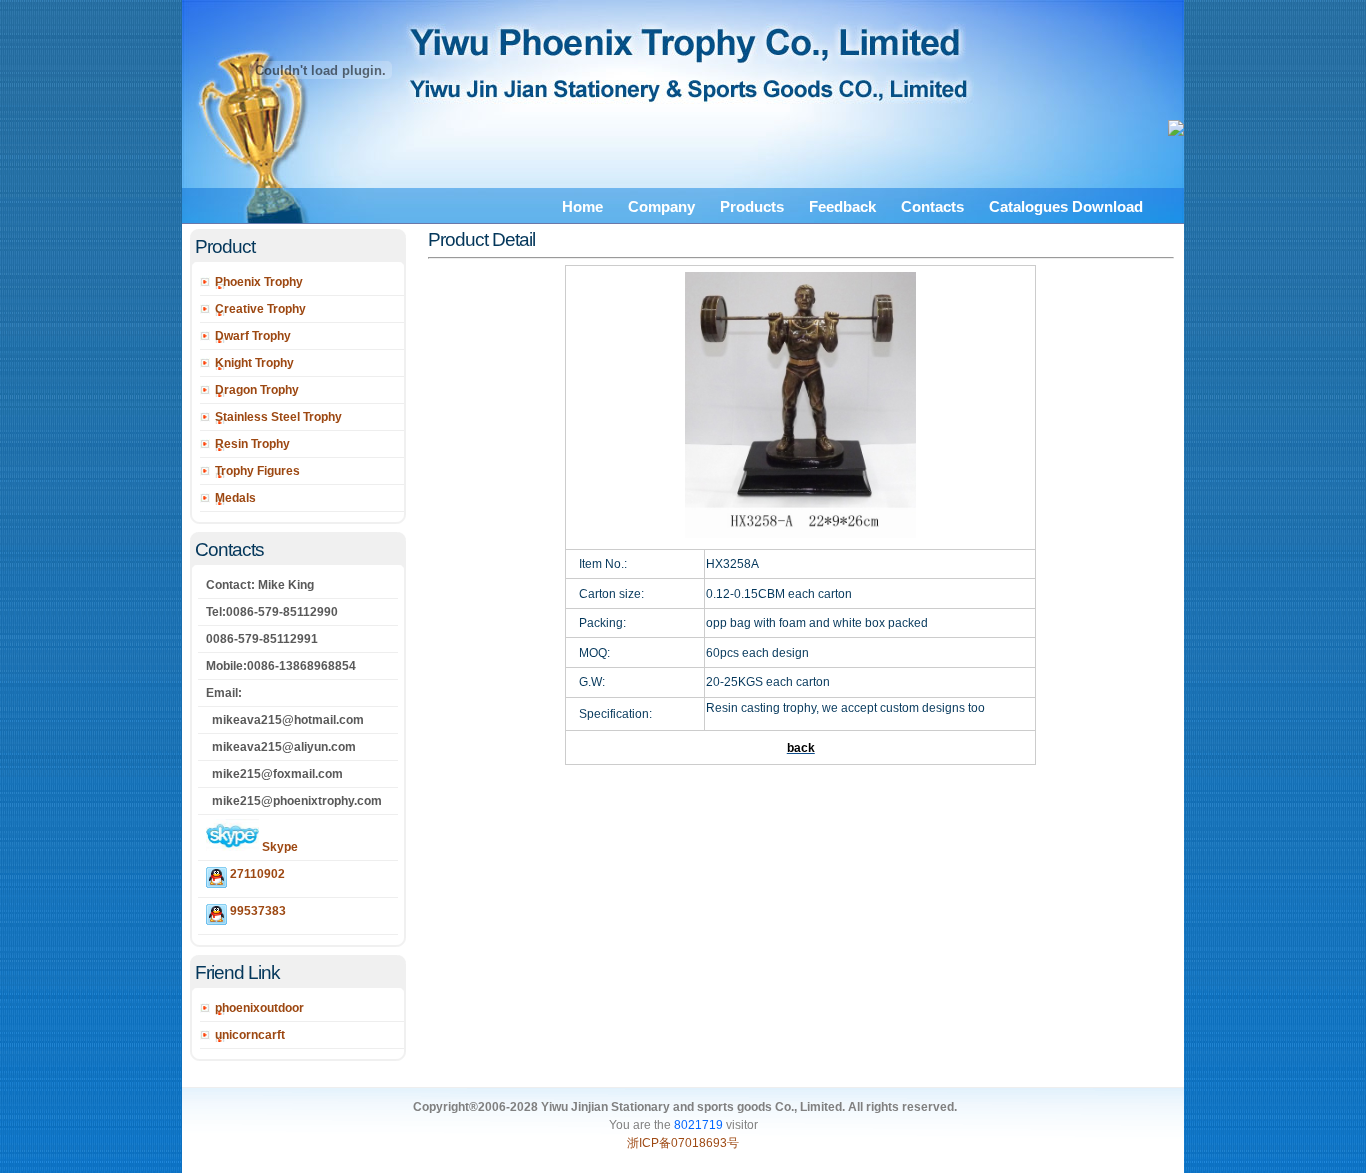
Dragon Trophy (257, 390)
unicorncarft (250, 1035)
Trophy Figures (257, 471)
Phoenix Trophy (259, 282)
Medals (235, 498)
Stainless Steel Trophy (278, 417)
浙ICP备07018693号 (683, 1143)
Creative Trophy (260, 309)
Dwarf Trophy (253, 336)
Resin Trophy (252, 444)
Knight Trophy (254, 363)
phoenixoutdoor (259, 1008)
